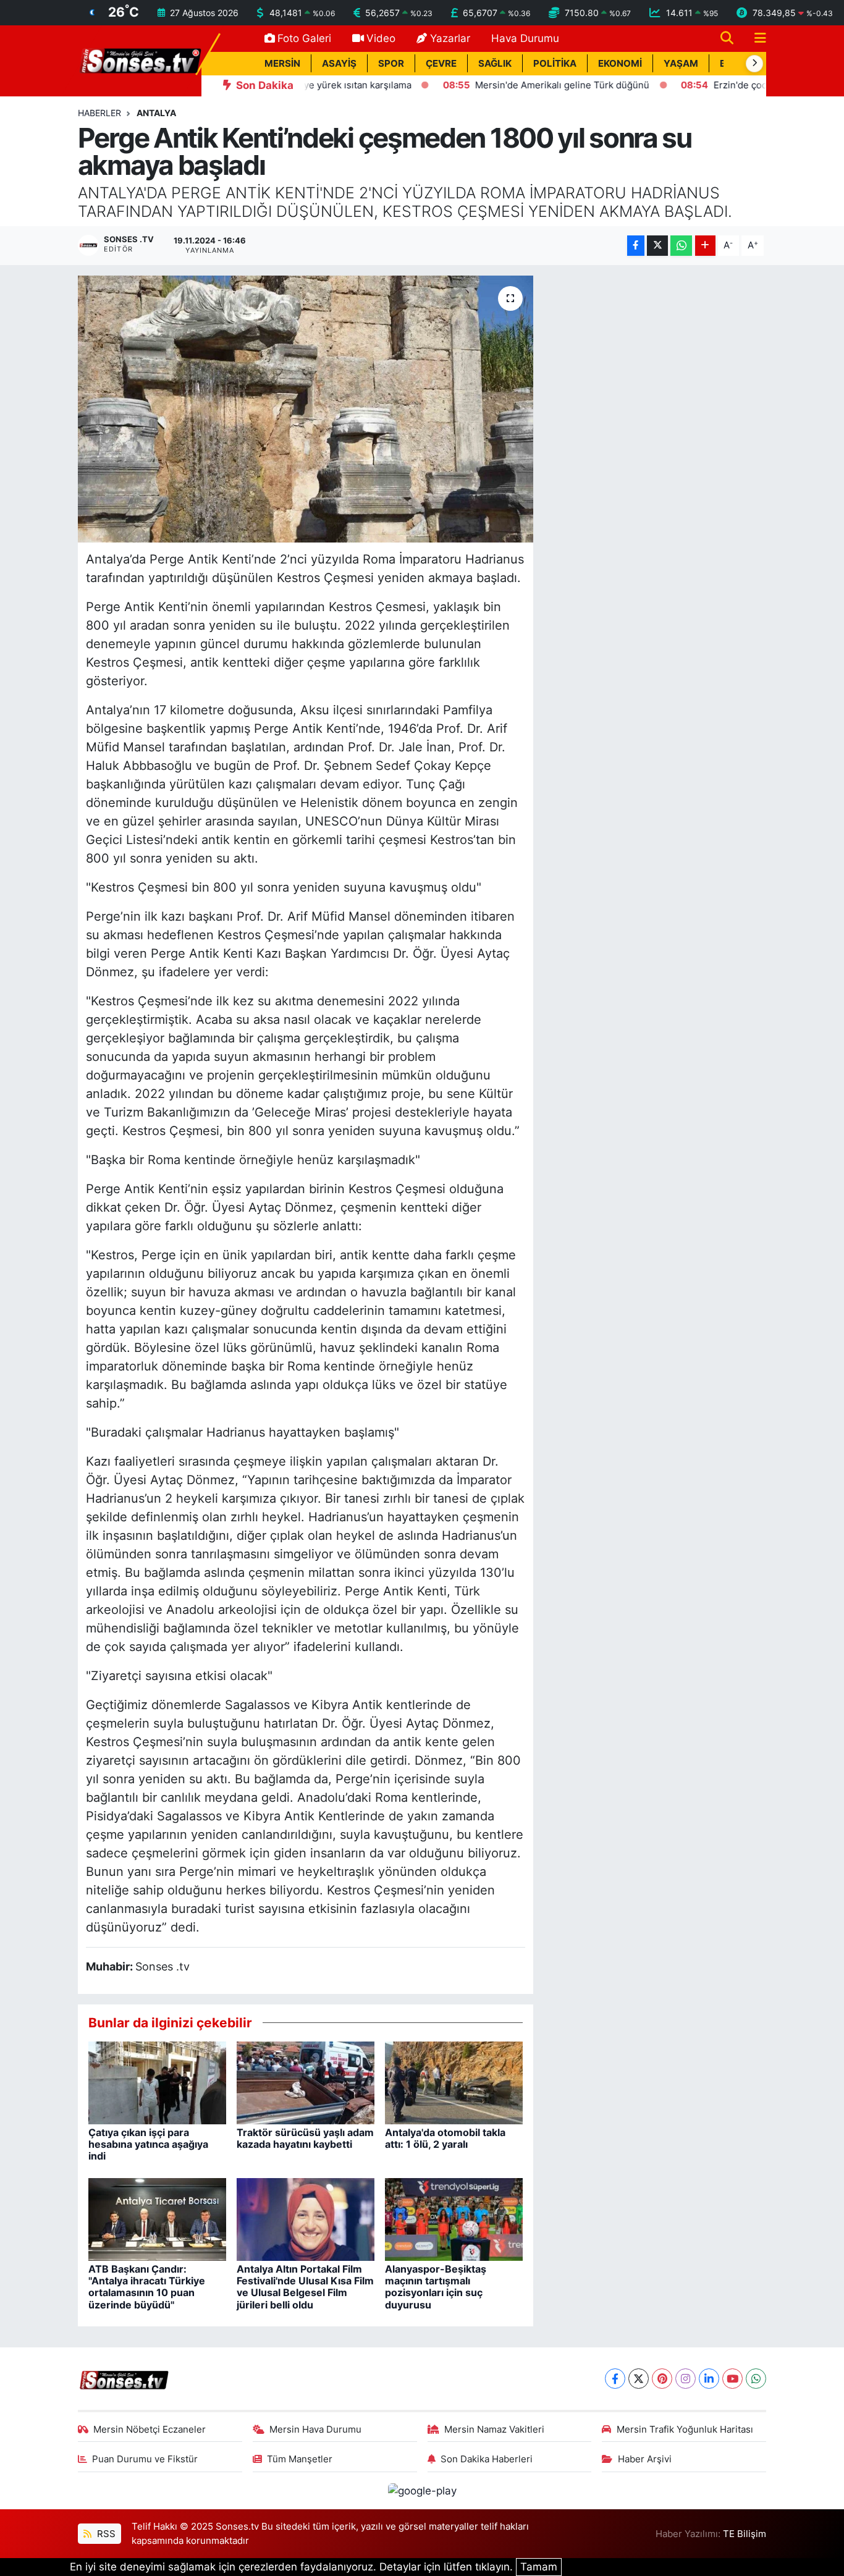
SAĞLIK (495, 64)
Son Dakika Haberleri (487, 2459)
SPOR (391, 64)
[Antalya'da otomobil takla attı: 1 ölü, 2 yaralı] (454, 2082)
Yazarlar (450, 38)
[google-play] (422, 2490)
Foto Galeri (304, 38)
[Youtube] (732, 2379)
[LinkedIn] (709, 2379)
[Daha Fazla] (705, 246)
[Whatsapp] (756, 2379)
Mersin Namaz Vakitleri (494, 2430)
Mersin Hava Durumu (315, 2430)
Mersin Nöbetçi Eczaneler (150, 2430)
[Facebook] (615, 2379)
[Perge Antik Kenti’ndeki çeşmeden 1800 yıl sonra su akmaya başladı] (306, 409)
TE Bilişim (745, 2534)
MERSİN (282, 64)
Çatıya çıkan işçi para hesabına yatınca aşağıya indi (148, 2144)
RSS (105, 2534)
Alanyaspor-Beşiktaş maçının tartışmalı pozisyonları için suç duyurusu (436, 2287)
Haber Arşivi (645, 2459)
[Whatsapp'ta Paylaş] (681, 246)
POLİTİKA (555, 64)
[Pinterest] (662, 2379)
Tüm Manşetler (300, 2459)
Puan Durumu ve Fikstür (145, 2459)
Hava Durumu (525, 38)
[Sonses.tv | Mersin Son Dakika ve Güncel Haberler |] (140, 60)
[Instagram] (686, 2379)
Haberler (99, 113)
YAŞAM (681, 64)
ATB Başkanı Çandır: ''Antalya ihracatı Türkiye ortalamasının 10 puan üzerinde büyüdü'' (147, 2287)
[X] (639, 2379)
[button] (754, 64)
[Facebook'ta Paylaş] (636, 246)
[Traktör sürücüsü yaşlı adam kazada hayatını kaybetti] (306, 2082)
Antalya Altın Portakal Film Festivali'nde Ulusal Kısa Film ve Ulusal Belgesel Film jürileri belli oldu (305, 2287)
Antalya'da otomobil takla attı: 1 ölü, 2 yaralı (445, 2138)
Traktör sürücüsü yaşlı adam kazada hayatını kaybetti (305, 2138)
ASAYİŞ (339, 64)
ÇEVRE (441, 64)
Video (381, 38)
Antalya (156, 113)
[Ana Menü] (755, 39)
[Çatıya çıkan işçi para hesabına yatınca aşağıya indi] (157, 2082)
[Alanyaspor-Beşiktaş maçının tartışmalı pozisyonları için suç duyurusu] (454, 2218)
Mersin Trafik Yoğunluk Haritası (685, 2430)
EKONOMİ (620, 64)
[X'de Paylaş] (657, 246)
